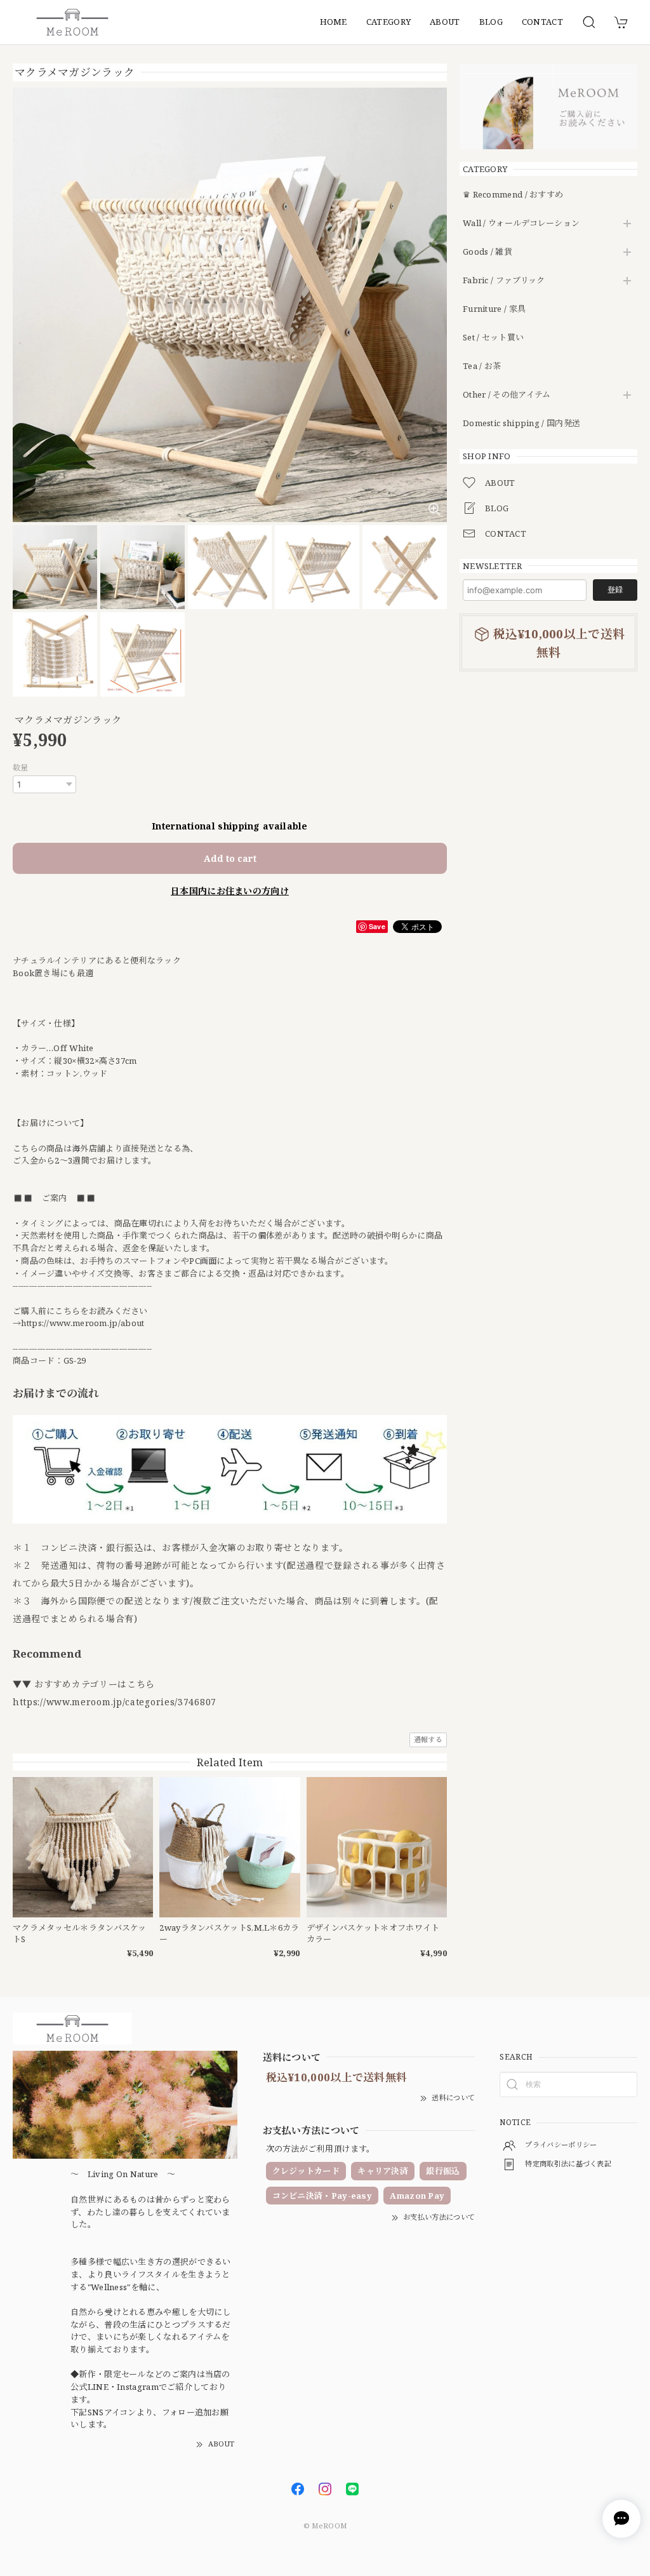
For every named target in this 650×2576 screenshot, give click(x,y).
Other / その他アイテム (507, 395)
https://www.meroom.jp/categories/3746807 (115, 1702)
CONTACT (542, 22)
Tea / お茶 (482, 366)
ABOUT (445, 22)
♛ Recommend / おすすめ (513, 195)
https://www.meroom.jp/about (83, 1323)
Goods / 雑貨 (487, 252)
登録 (615, 590)
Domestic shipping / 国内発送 (521, 424)
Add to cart (230, 858)
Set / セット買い (493, 338)
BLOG (491, 22)
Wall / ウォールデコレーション (521, 224)
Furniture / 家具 (494, 309)
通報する (428, 1739)
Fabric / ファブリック (504, 281)
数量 (21, 768)
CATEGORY (388, 22)
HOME (334, 22)
